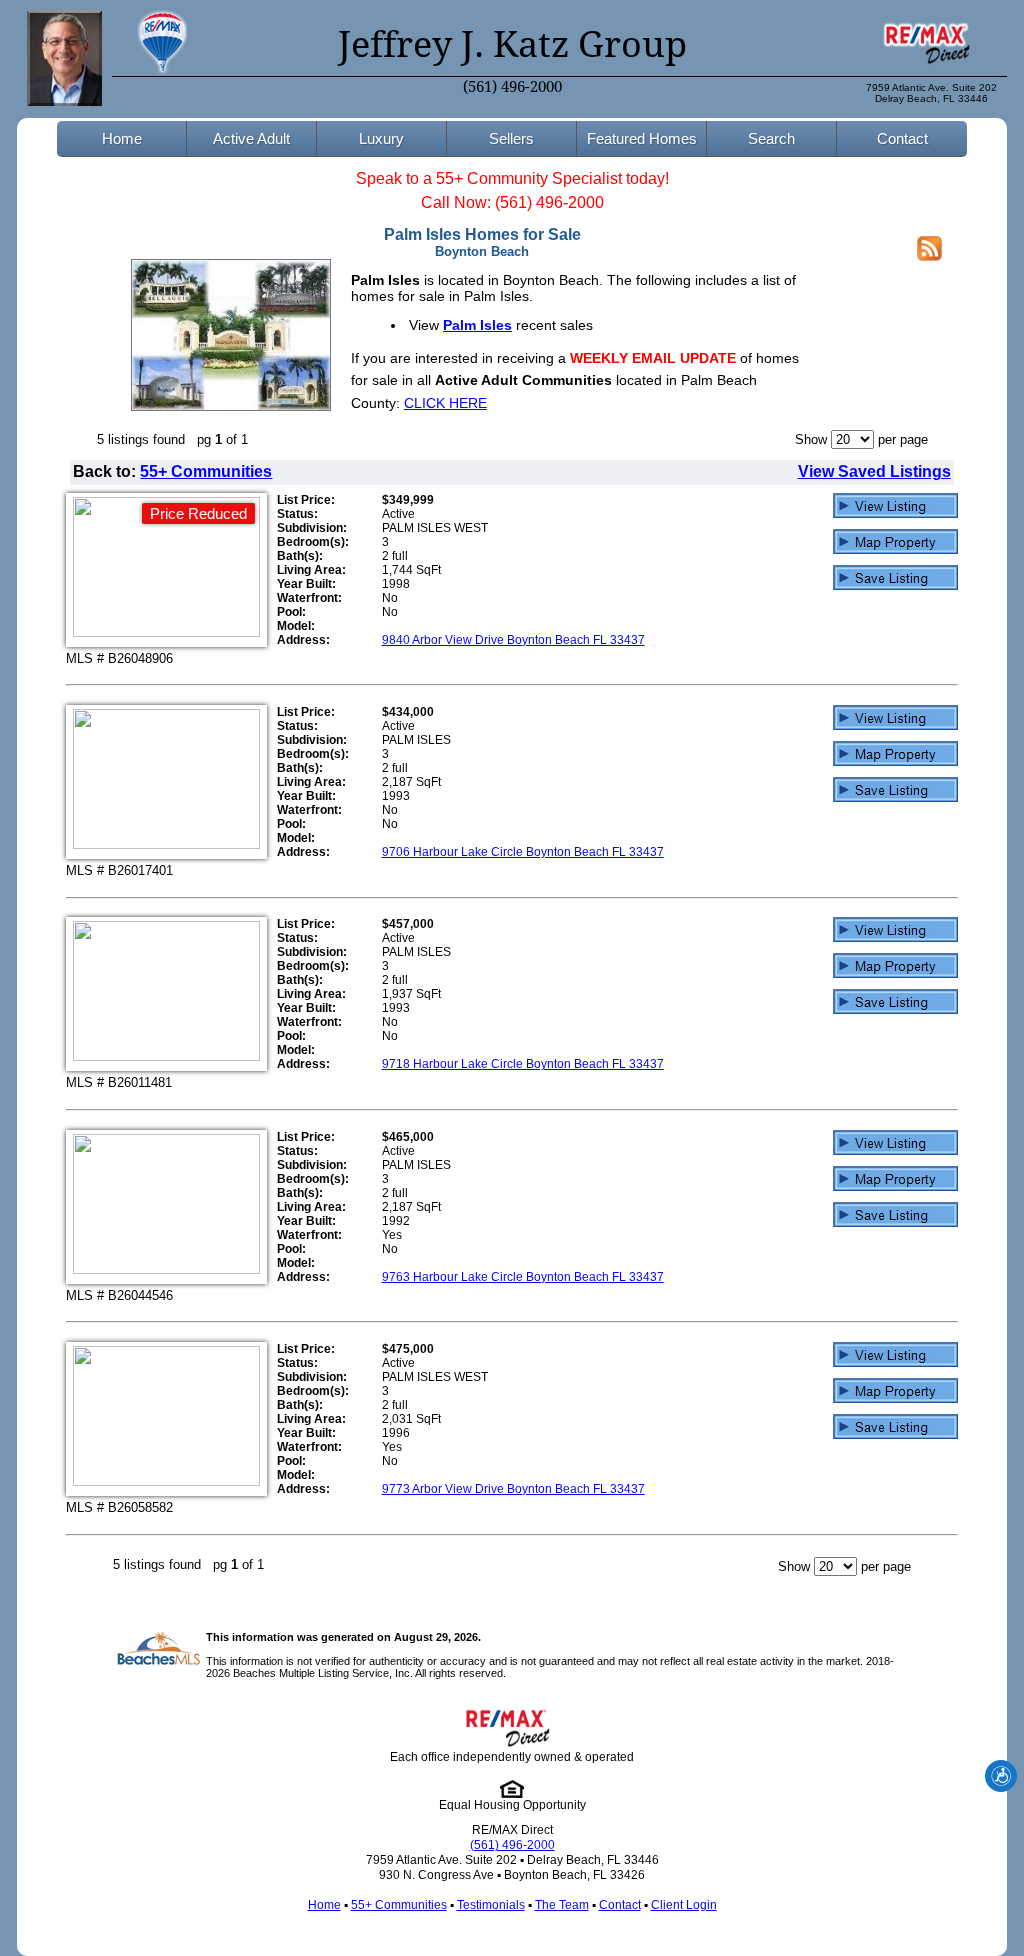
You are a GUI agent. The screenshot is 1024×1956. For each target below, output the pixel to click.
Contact (902, 138)
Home (122, 138)
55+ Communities (206, 471)
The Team (562, 1905)
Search (771, 138)
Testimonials (491, 1905)
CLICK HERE (445, 403)
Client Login (684, 1905)
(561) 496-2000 (512, 87)
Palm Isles (477, 325)
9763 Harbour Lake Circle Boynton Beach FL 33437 (523, 1277)
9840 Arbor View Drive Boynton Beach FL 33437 (513, 640)
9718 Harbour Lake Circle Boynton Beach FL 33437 (523, 1064)
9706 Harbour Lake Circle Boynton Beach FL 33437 (523, 852)
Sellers (511, 138)
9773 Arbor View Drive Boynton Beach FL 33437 (513, 1489)
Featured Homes (642, 138)
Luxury (381, 138)
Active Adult (251, 138)
